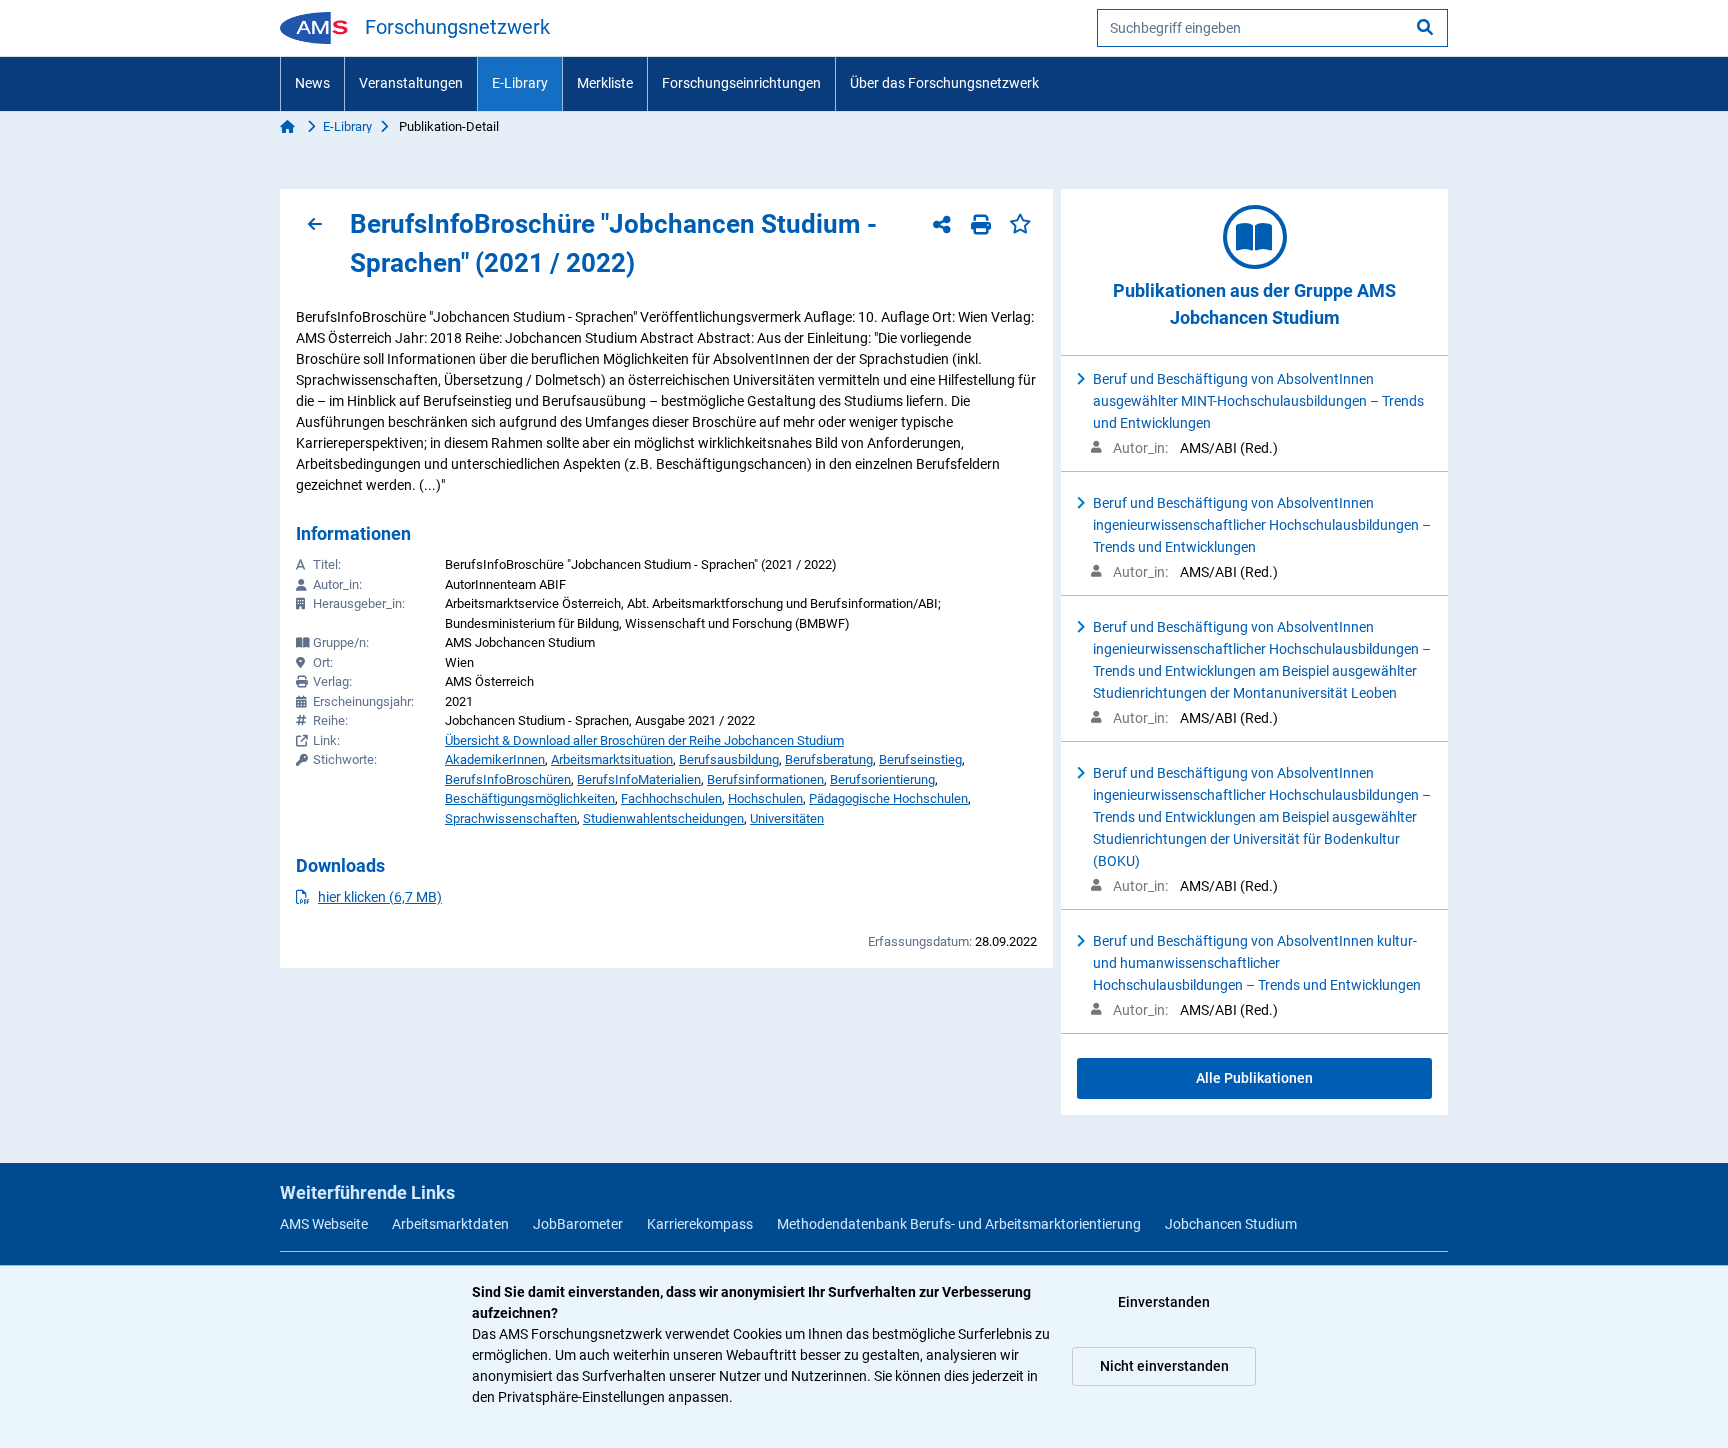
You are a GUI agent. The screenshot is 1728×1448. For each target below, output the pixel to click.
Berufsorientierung (882, 779)
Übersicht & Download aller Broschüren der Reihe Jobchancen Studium (644, 740)
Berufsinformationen (765, 779)
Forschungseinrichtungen (741, 83)
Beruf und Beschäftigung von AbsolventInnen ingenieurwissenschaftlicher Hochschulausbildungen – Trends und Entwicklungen (1262, 525)
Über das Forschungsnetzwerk (944, 83)
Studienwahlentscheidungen (663, 818)
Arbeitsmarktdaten (450, 1224)
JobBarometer (578, 1224)
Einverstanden (1164, 1302)
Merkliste (605, 83)
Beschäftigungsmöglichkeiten (530, 798)
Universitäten (787, 818)
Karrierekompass (700, 1224)
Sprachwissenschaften (511, 818)
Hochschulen (765, 798)
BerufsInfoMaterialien (639, 779)
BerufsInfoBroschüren (508, 779)
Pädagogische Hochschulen (888, 798)
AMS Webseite (324, 1224)
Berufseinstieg (920, 759)
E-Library (520, 83)
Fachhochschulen (671, 798)
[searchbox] (1272, 28)
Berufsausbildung (729, 759)
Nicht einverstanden (1164, 1366)
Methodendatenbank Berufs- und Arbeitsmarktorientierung (959, 1224)
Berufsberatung (829, 759)
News (312, 83)
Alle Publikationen (1254, 1078)
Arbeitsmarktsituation (612, 759)
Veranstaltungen (411, 83)
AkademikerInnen (495, 759)
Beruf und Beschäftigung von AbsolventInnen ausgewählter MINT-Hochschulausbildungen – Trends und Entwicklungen (1258, 401)
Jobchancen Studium (1231, 1224)
